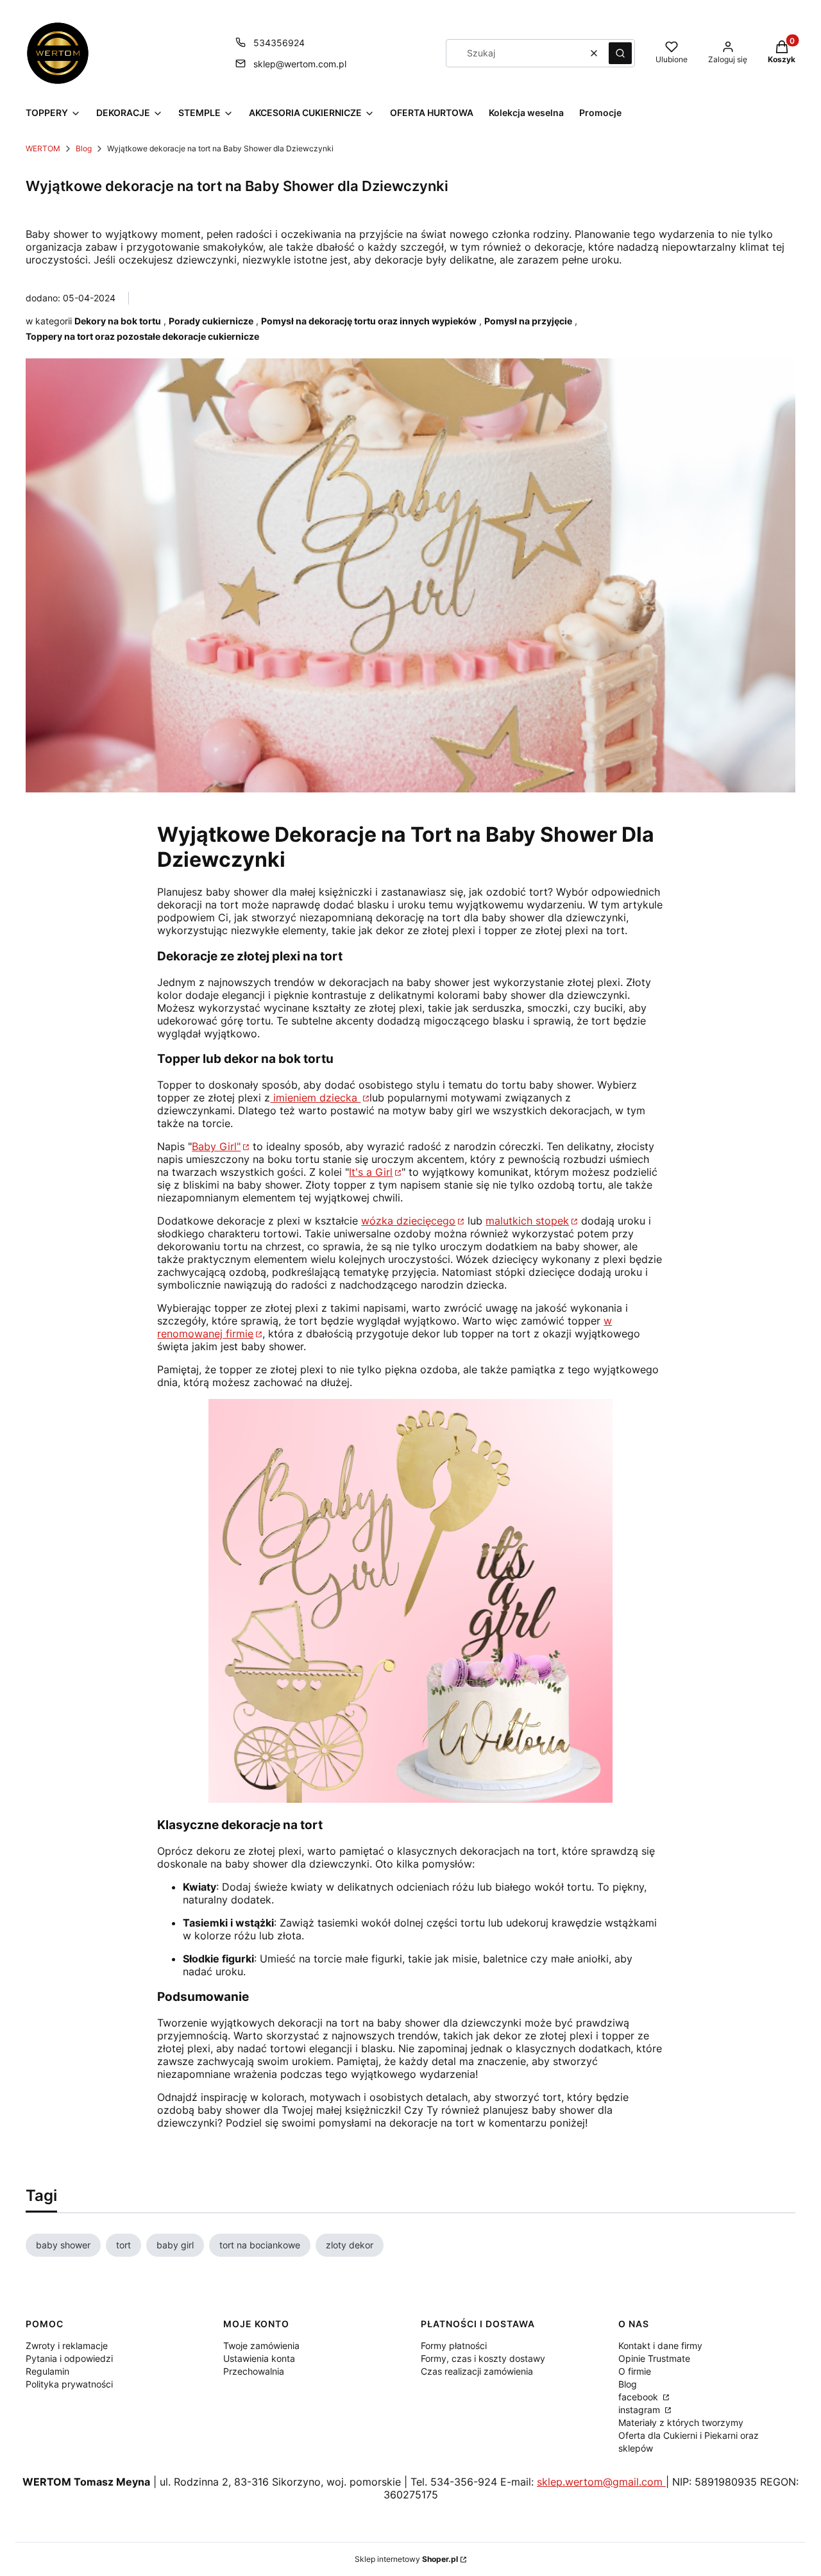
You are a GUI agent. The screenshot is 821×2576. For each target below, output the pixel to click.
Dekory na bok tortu (118, 321)
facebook (639, 2397)
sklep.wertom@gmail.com (601, 2482)
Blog (84, 148)
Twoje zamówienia (261, 2346)
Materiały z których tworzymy (681, 2422)
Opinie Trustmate (654, 2358)
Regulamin (47, 2371)
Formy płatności (454, 2346)
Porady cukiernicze (211, 321)
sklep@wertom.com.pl (300, 64)
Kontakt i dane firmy (660, 2346)
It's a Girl (371, 1172)
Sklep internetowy (406, 2559)
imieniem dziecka (315, 1098)
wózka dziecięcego (408, 1221)
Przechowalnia (254, 2371)
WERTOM (43, 148)
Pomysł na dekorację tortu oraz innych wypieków (369, 321)
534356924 (279, 43)
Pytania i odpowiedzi (69, 2358)
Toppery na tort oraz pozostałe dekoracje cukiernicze (142, 336)
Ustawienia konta (259, 2358)
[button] (620, 53)
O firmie (635, 2371)
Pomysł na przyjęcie (528, 321)
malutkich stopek (527, 1221)
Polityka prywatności (69, 2384)
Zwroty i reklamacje (67, 2346)
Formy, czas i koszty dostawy (483, 2358)
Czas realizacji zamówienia (477, 2371)
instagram (640, 2410)
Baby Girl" (216, 1146)
